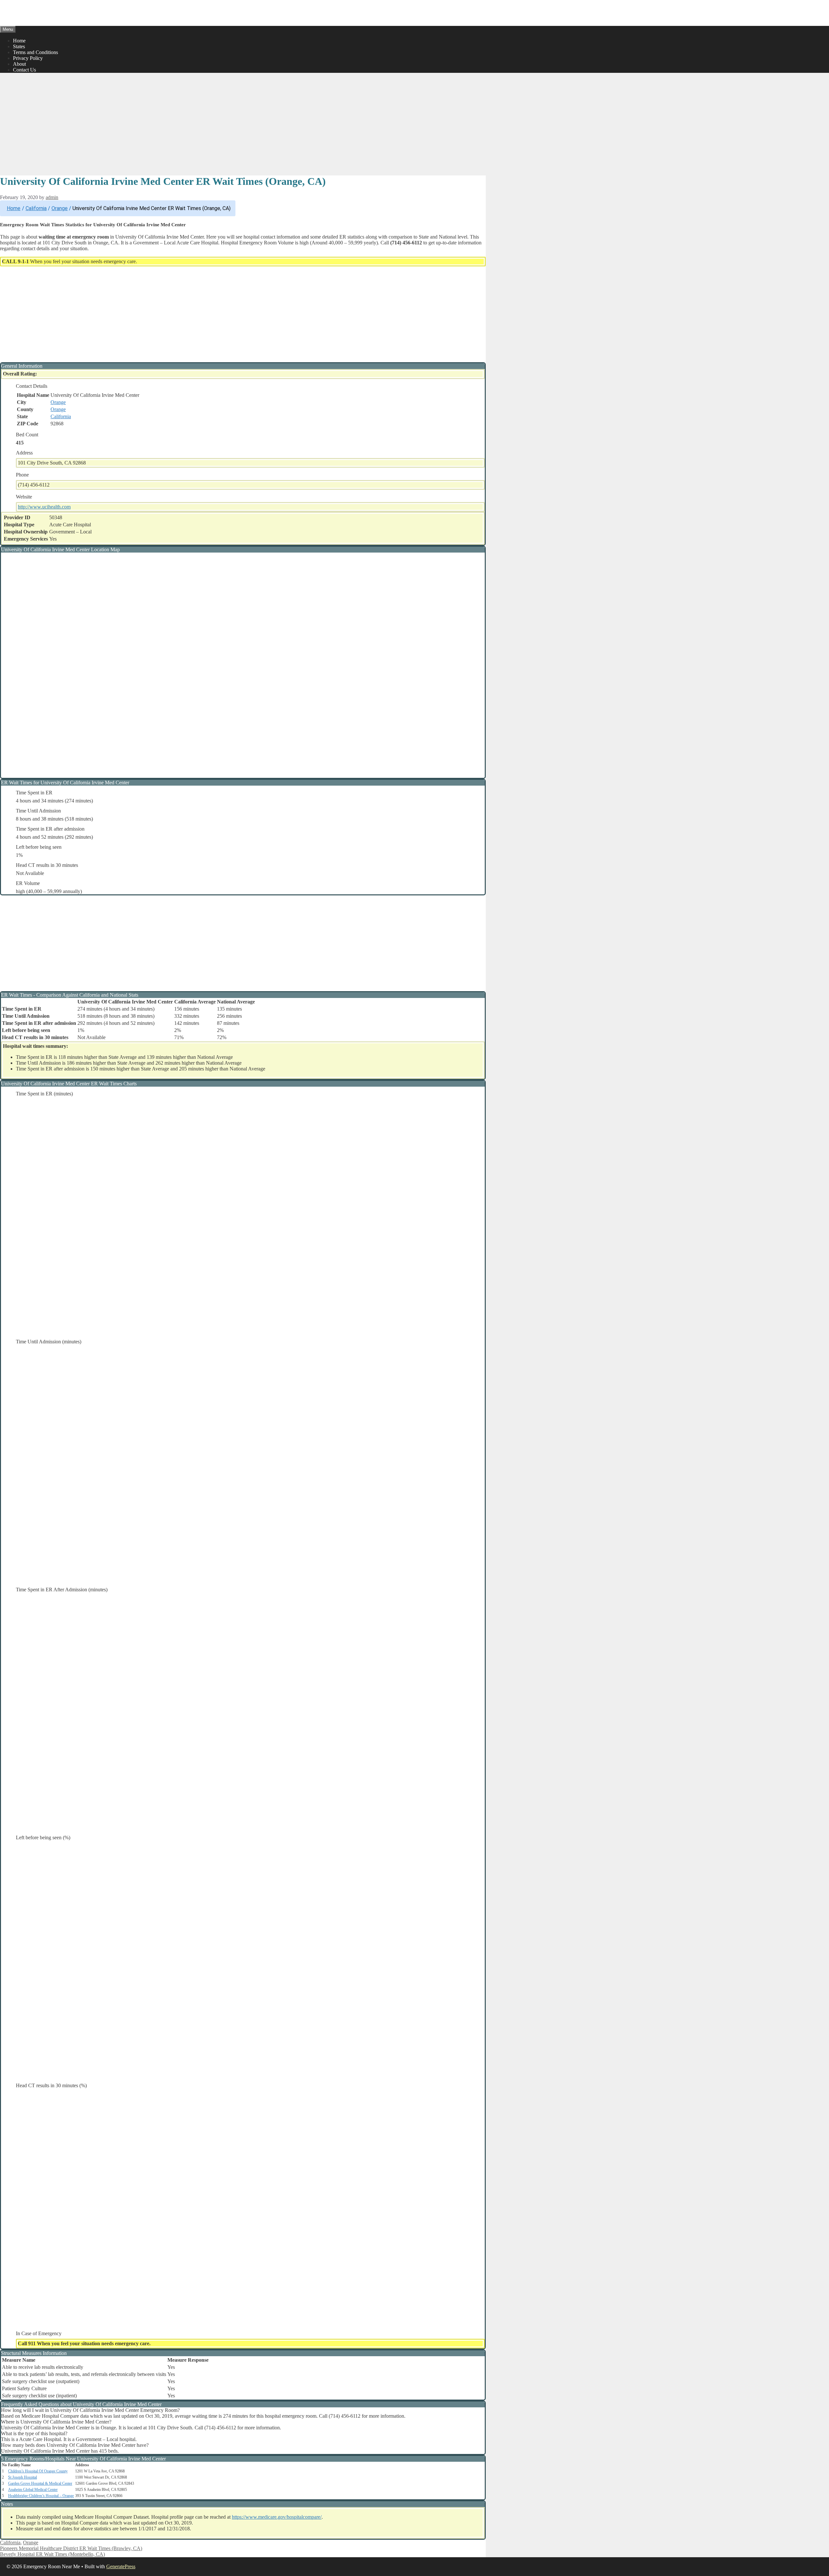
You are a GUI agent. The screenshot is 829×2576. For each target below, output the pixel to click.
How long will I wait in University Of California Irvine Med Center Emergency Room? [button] (90, 2410)
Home (19, 41)
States (19, 46)
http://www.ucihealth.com (44, 507)
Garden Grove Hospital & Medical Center (40, 2483)
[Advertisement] (243, 123)
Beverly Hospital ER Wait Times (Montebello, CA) (52, 2554)
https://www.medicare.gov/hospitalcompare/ (277, 2517)
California (36, 208)
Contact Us (24, 70)
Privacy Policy (28, 58)
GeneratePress (121, 2566)
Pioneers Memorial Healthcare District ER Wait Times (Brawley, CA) (71, 2548)
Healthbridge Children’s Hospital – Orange (41, 2496)
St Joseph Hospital (23, 2477)
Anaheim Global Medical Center (33, 2490)
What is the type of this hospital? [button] (34, 2433)
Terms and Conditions (35, 52)
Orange (60, 208)
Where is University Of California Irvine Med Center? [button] (56, 2422)
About (19, 64)
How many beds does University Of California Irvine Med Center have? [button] (75, 2445)
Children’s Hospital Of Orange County (38, 2471)
